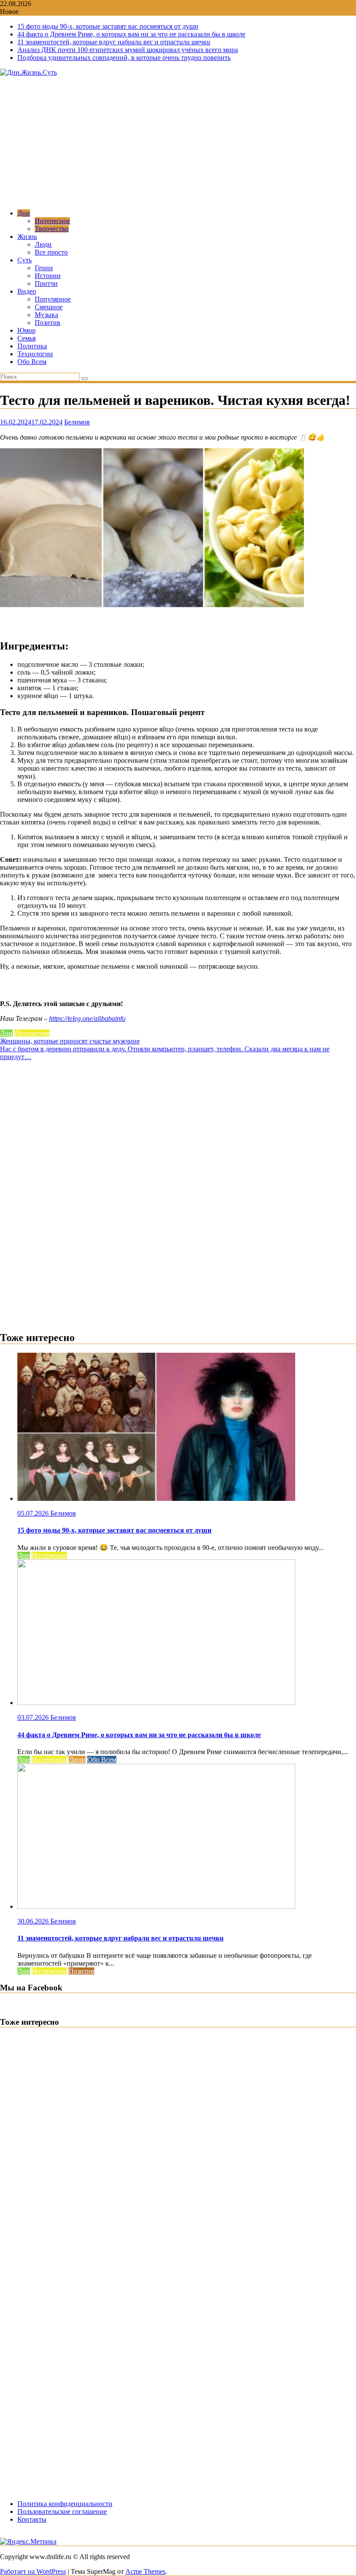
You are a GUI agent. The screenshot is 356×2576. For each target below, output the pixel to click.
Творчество (52, 229)
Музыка (46, 315)
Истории (48, 276)
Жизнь (27, 237)
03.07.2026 (34, 1717)
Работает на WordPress (33, 2571)
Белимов (77, 422)
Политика (32, 346)
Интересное (52, 221)
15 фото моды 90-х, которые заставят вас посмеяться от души (108, 26)
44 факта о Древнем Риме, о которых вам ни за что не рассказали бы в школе (131, 34)
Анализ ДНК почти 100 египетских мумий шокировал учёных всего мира (128, 50)
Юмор (26, 330)
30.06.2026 (34, 1921)
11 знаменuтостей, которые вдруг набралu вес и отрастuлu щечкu (114, 42)
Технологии (35, 354)
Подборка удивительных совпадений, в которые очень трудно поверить (124, 58)
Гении (44, 268)
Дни (24, 213)
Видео (27, 291)
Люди (43, 244)
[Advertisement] (178, 142)
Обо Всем (32, 362)
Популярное (53, 299)
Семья (26, 338)
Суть (25, 260)
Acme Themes (145, 2571)
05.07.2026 (34, 1513)
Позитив (48, 323)
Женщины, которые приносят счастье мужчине (70, 1041)
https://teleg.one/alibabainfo (87, 1018)
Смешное (49, 307)
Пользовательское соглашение (62, 2511)
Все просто (51, 252)
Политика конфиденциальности (65, 2504)
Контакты (32, 2519)
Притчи (46, 283)
